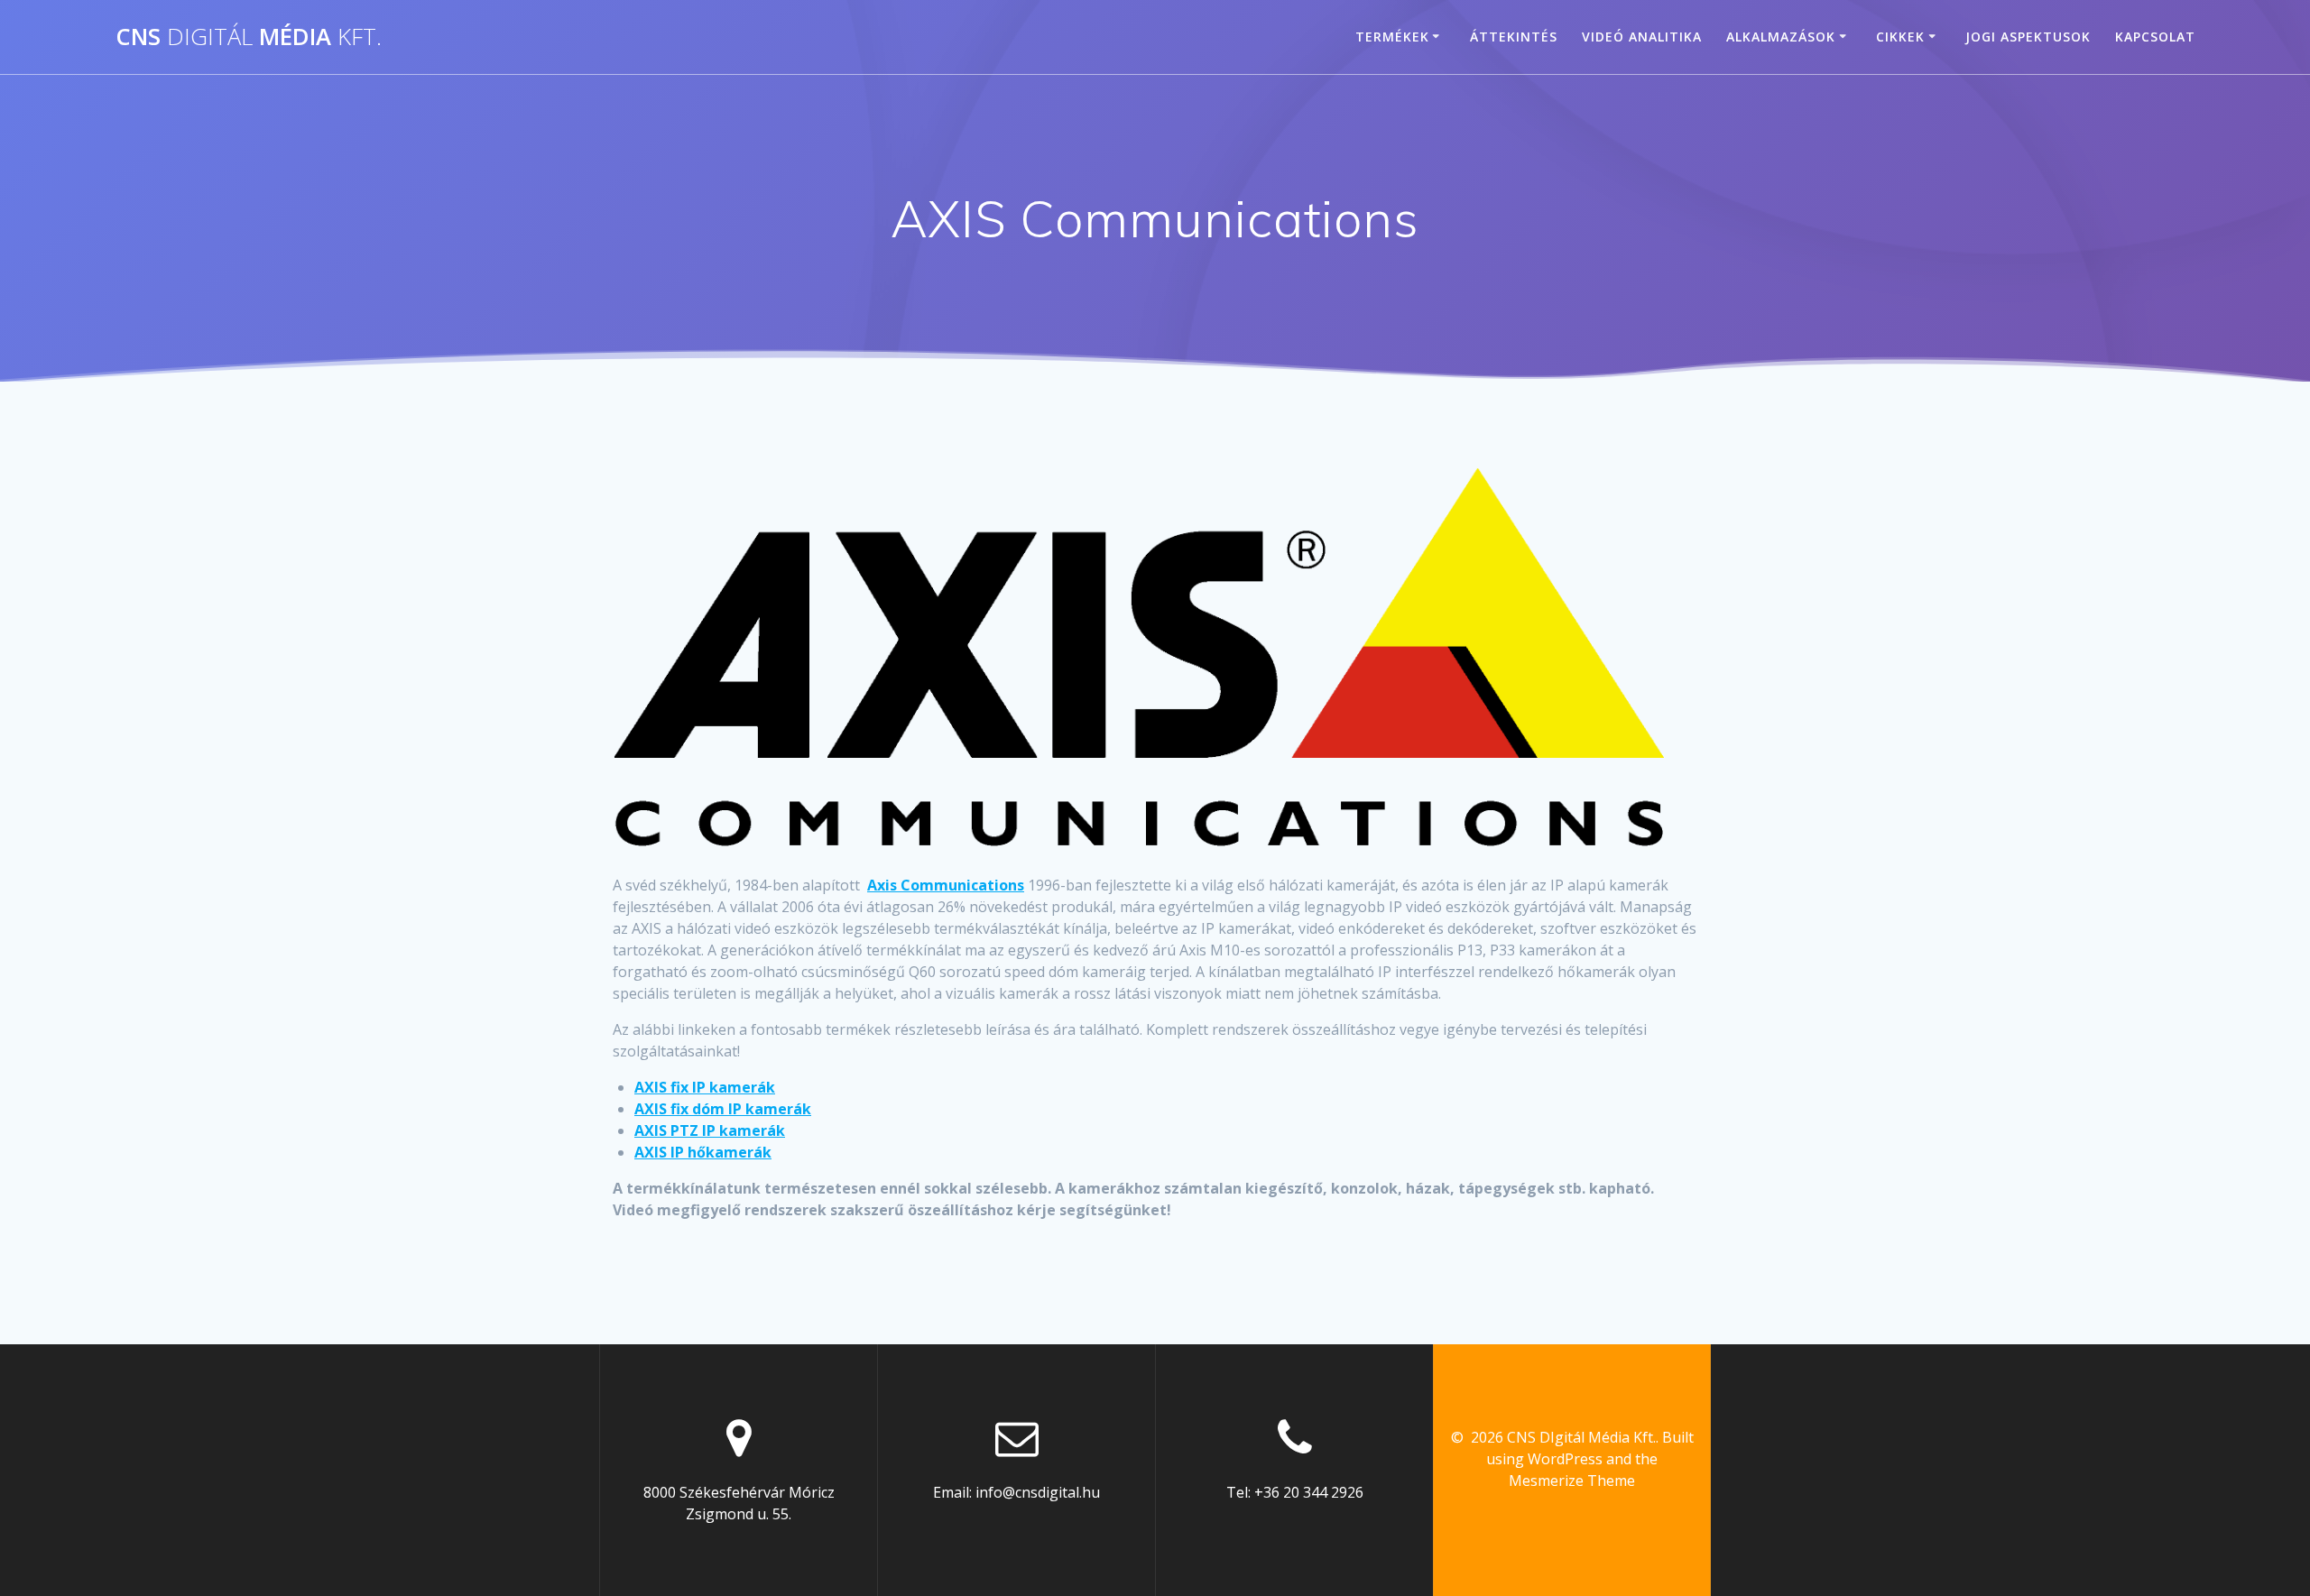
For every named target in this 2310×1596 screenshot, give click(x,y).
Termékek (1392, 37)
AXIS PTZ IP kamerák (710, 1130)
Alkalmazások (1781, 37)
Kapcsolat (2155, 37)
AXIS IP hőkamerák (703, 1152)
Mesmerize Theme (1572, 1481)
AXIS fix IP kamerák (705, 1087)
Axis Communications (946, 885)
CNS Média (249, 37)
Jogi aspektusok (2028, 37)
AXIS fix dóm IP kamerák (723, 1109)
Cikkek (1900, 37)
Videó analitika (1642, 37)
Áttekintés (1514, 37)
